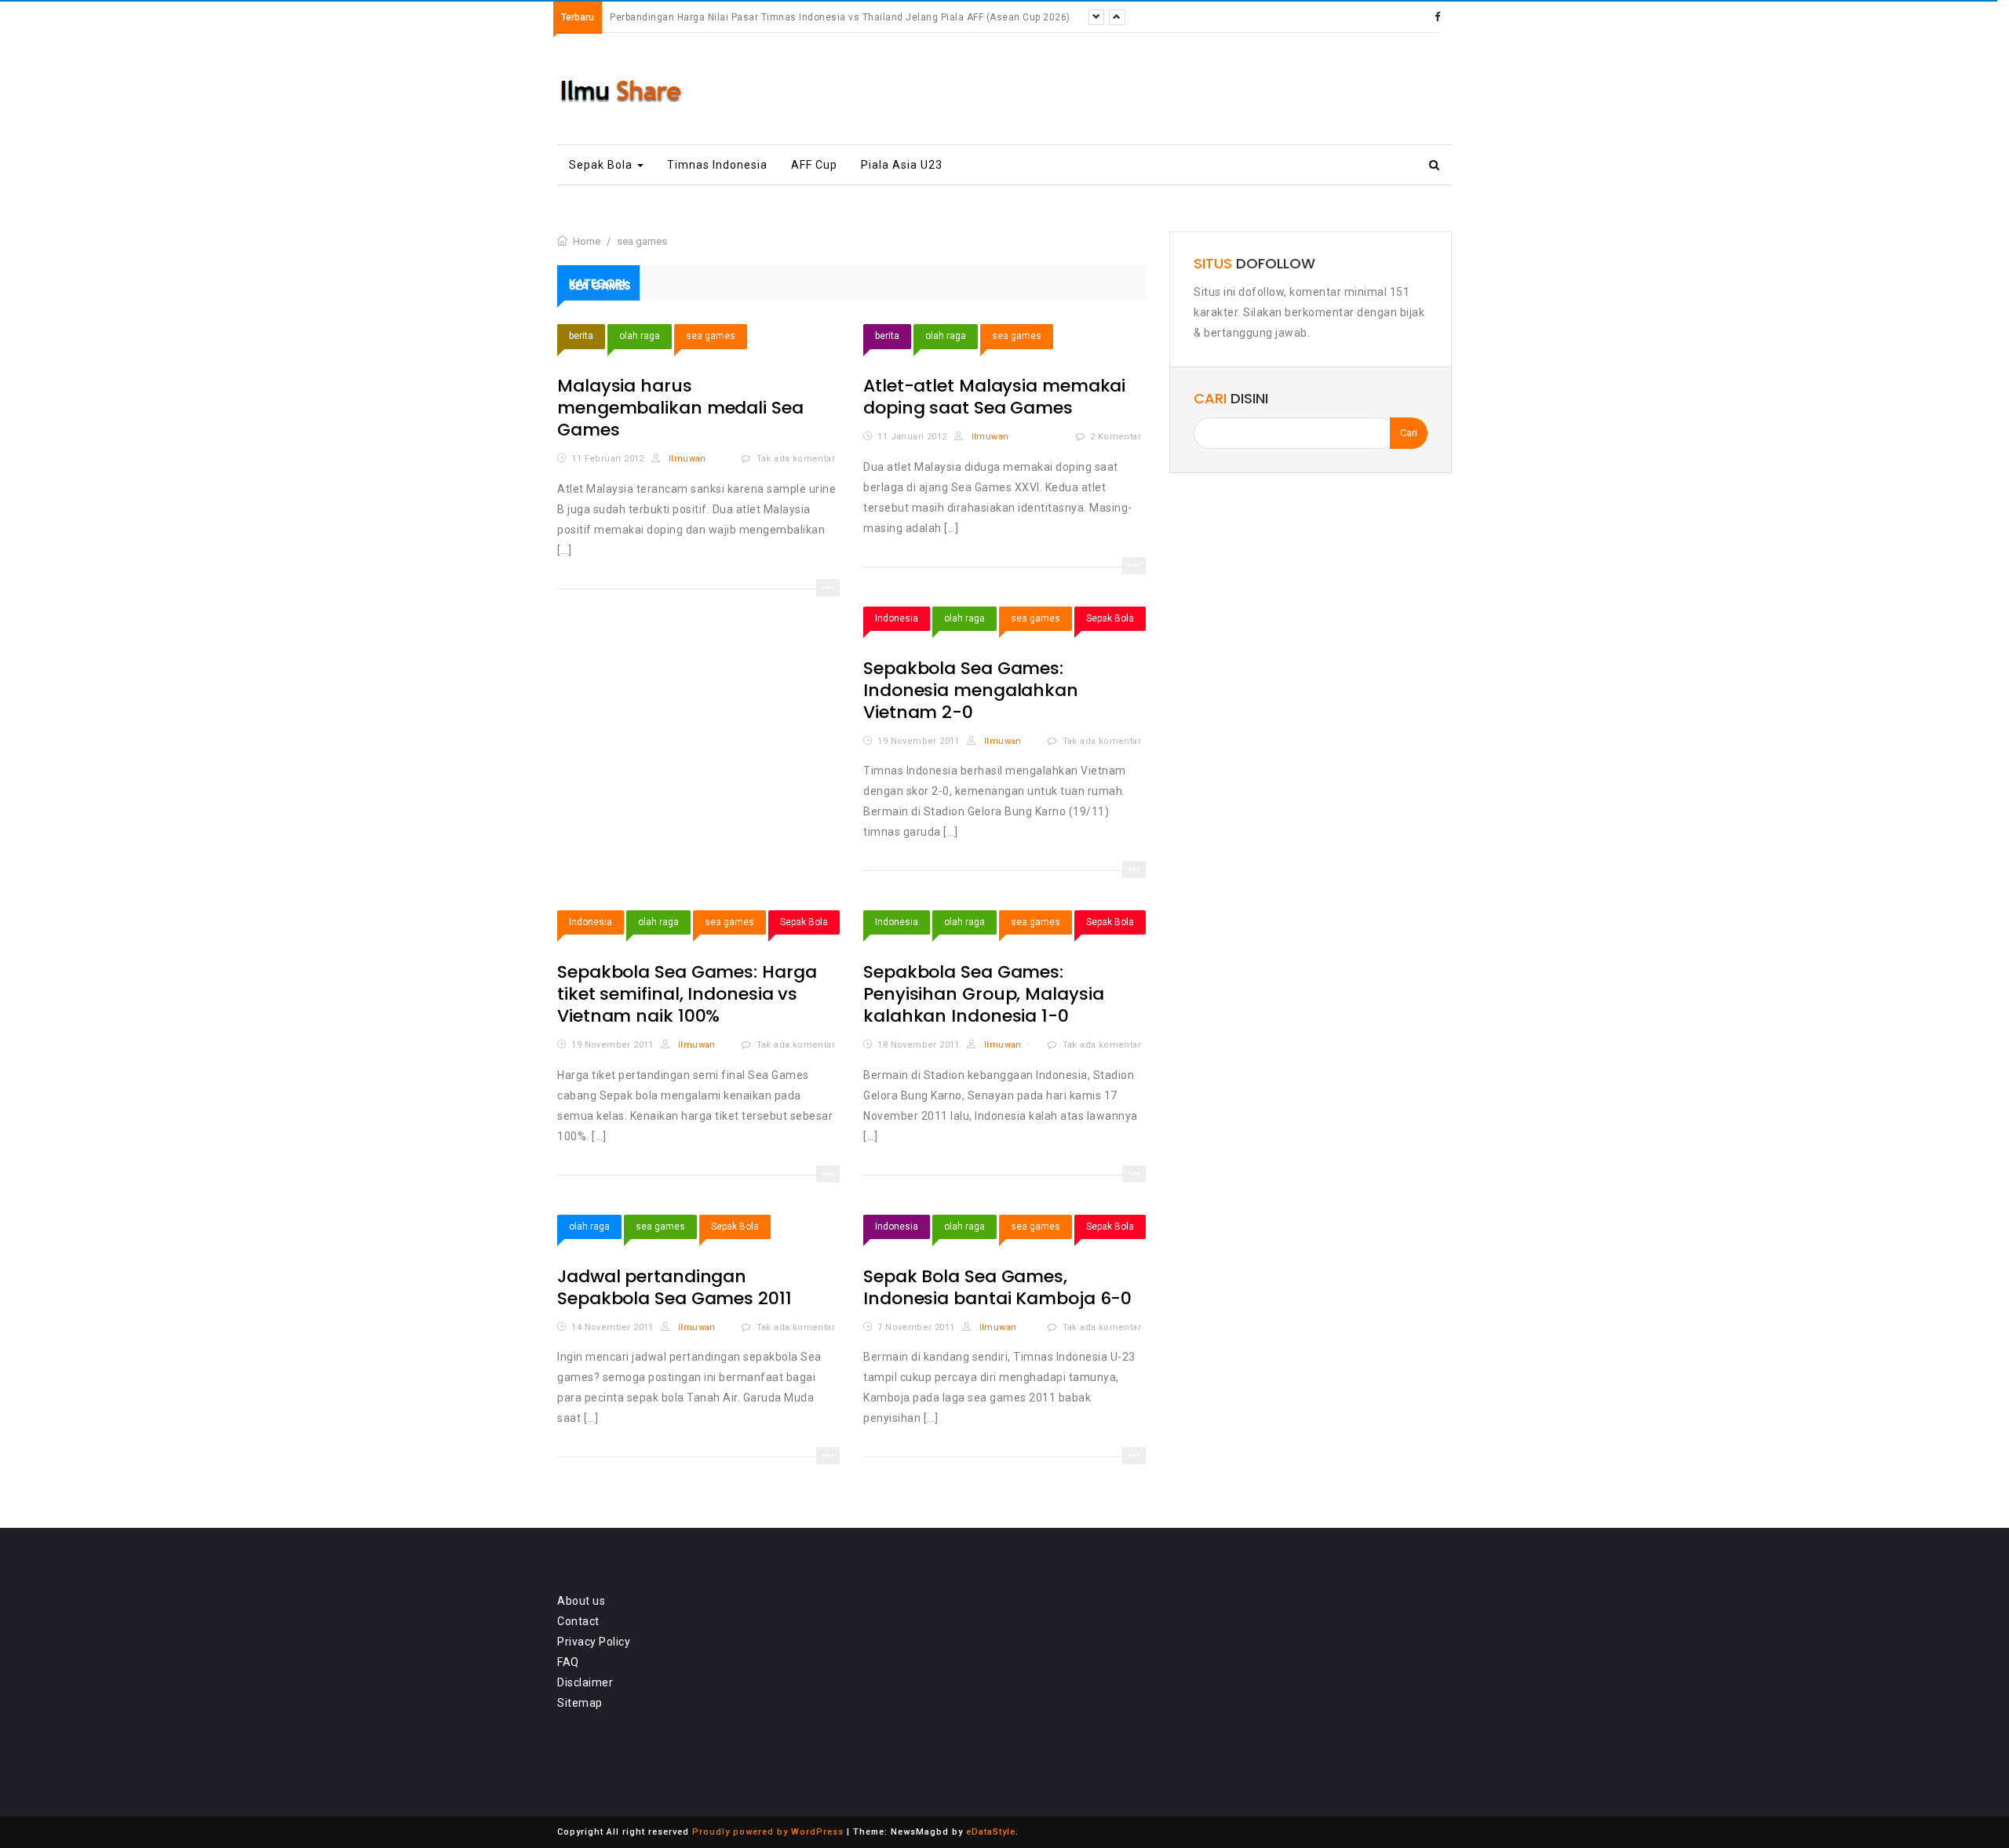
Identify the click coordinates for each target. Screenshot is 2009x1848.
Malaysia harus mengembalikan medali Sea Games (680, 408)
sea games (711, 336)
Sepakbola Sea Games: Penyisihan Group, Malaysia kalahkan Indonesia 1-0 (983, 994)
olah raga (640, 336)
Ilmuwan (686, 459)
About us (581, 1601)
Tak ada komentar (796, 459)
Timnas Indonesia (717, 165)
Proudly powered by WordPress (768, 1832)
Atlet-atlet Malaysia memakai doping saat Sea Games (994, 397)
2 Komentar (1116, 437)
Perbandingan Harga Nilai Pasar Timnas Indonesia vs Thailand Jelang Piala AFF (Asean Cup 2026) (840, 17)
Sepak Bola (602, 165)
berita (581, 336)
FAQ (568, 1662)
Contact (578, 1621)
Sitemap (580, 1703)
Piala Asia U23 (902, 165)
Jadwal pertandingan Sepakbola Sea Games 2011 (675, 1287)
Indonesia (897, 618)
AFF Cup (814, 165)
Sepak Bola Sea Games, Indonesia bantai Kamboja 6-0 (997, 1287)
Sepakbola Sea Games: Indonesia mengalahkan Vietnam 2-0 (971, 690)
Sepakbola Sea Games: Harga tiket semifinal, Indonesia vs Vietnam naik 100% (687, 994)
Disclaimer (585, 1682)
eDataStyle (991, 1832)
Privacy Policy (594, 1642)
